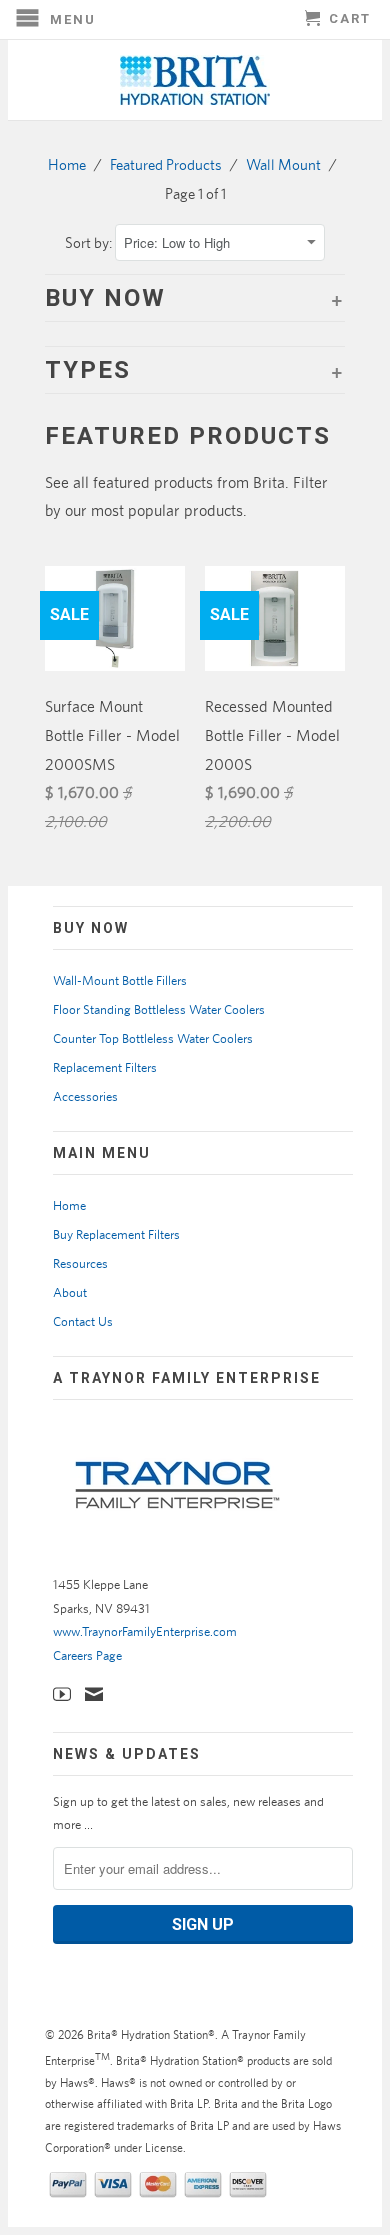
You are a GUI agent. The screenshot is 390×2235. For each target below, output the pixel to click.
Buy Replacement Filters (116, 1234)
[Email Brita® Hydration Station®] (94, 1694)
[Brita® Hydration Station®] (195, 80)
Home (69, 1205)
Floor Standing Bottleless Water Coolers (159, 1009)
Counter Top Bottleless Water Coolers (153, 1038)
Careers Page (87, 1655)
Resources (80, 1263)
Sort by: (90, 242)
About (70, 1292)
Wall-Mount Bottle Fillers (120, 980)
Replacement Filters (105, 1067)
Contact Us (83, 1321)
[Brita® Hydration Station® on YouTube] (62, 1694)
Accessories (85, 1096)
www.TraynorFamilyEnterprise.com (145, 1631)
